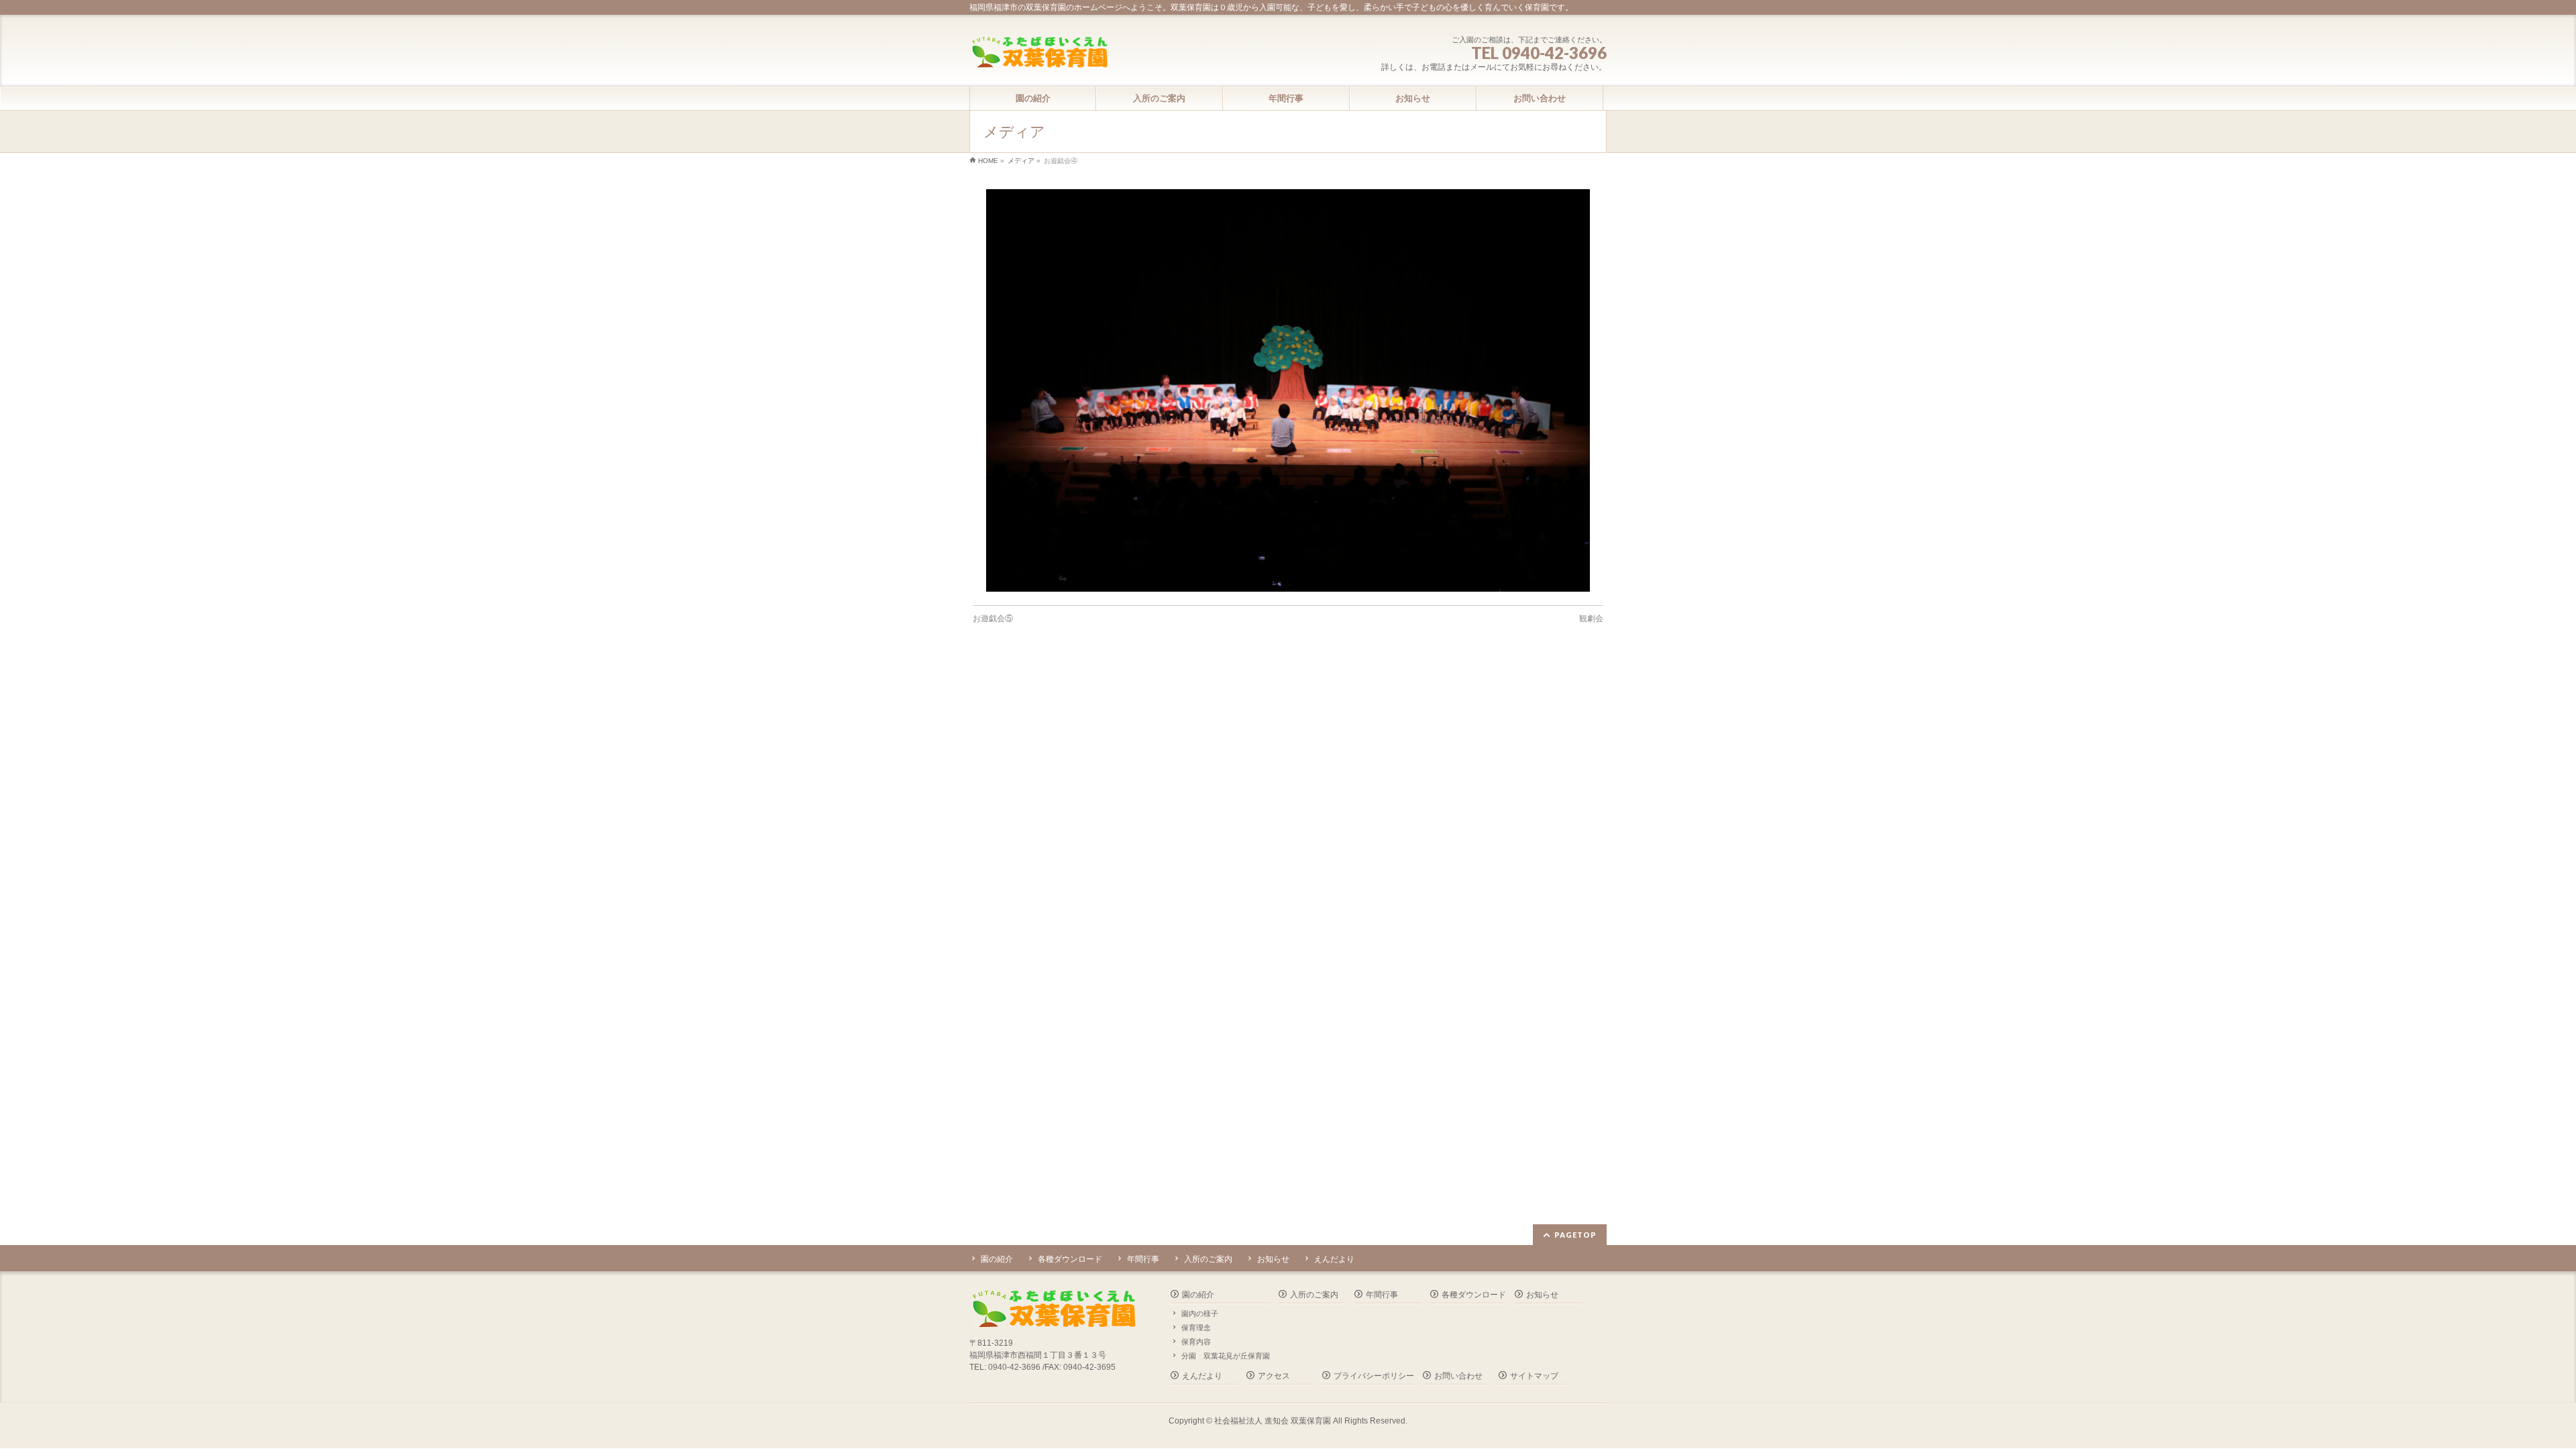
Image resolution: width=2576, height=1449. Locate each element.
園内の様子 (1200, 1313)
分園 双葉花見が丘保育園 (1226, 1356)
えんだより (1334, 1259)
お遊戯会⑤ (993, 619)
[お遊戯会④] (1288, 390)
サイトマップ (1534, 1376)
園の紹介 (997, 1259)
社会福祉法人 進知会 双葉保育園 (1273, 1421)
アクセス (1274, 1376)
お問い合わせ (1458, 1376)
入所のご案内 (1208, 1259)
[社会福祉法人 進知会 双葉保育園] (1039, 53)
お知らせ (1273, 1259)
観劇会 (1591, 619)
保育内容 (1196, 1342)
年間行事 (1143, 1259)
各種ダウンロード (1070, 1259)
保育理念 (1196, 1328)
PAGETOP (1575, 1235)
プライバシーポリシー (1374, 1376)
